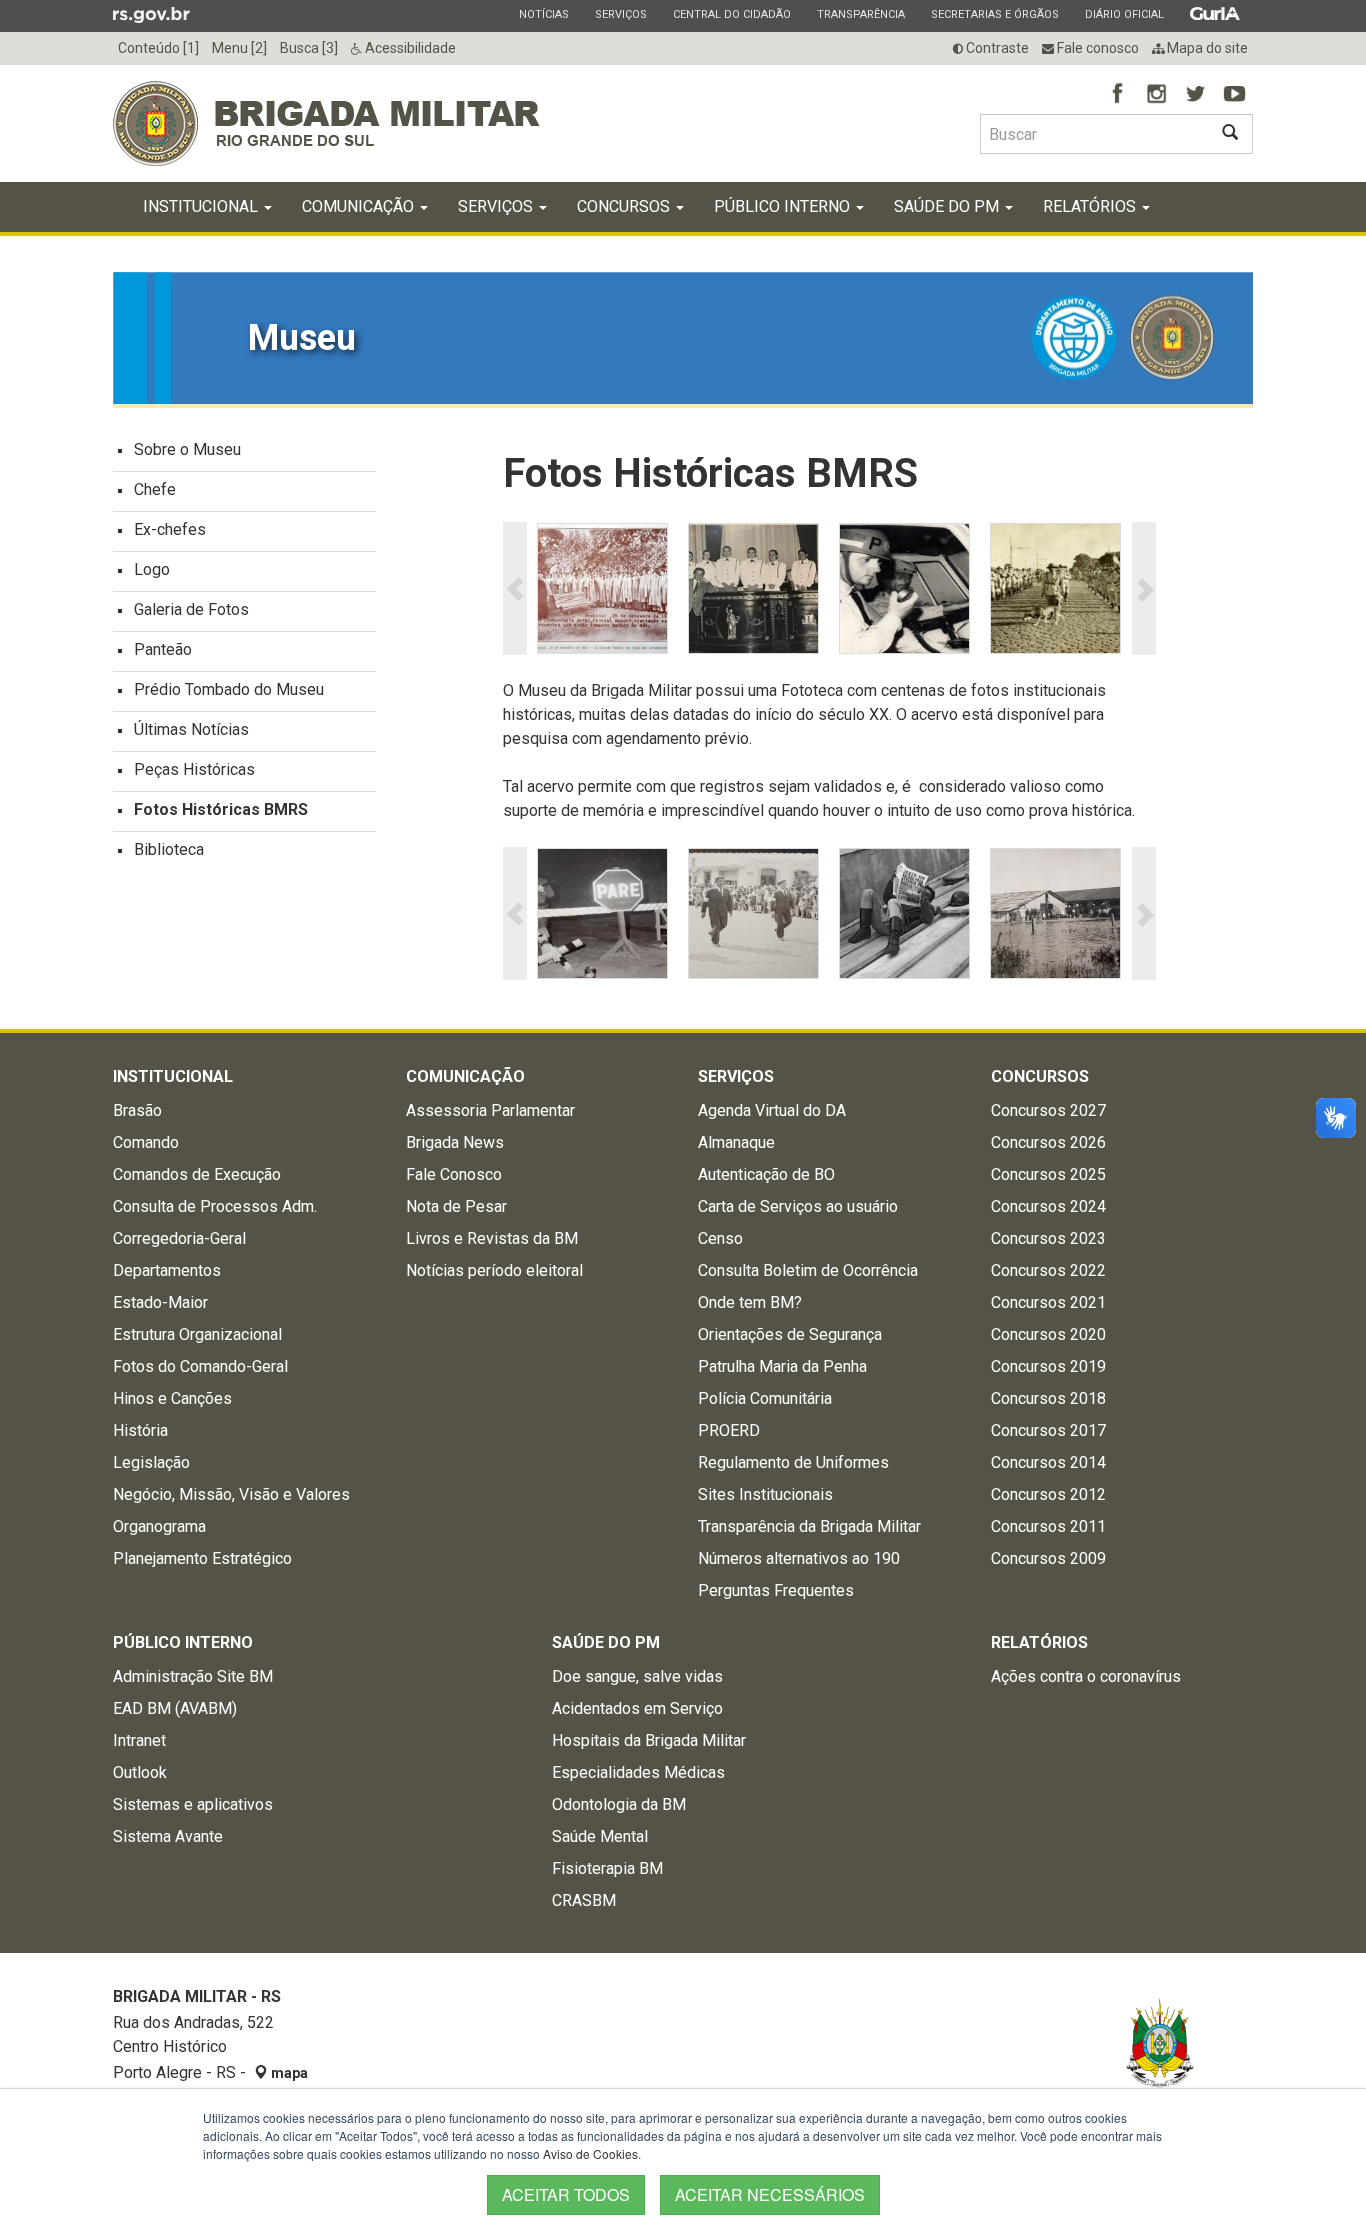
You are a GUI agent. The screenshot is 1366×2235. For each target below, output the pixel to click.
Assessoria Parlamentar (490, 1110)
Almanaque (736, 1142)
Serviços (620, 14)
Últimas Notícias (191, 729)
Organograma (159, 1526)
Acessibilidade (409, 48)
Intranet (139, 1740)
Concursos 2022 (1048, 1270)
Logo (152, 569)
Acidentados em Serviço (637, 1708)
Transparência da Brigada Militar (809, 1526)
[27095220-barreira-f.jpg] (602, 913)
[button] (515, 588)
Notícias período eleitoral (494, 1270)
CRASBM (584, 1900)
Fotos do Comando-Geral (200, 1366)
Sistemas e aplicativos (193, 1804)
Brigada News (455, 1142)
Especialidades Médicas (638, 1772)
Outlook (140, 1772)
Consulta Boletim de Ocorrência (808, 1270)
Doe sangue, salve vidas (637, 1676)
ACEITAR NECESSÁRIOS (770, 2194)
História (140, 1430)
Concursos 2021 (1048, 1302)
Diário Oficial (1124, 14)
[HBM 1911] (602, 588)
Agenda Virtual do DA (772, 1110)
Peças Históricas (194, 769)
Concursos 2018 (1048, 1398)
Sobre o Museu (187, 449)
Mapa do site (1206, 48)
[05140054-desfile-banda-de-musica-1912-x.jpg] (1055, 588)
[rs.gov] (151, 14)
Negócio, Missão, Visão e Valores (231, 1494)
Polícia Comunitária (765, 1398)
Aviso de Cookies (590, 2153)
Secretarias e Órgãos (994, 14)
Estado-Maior (160, 1302)
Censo (720, 1238)
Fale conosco (1096, 48)
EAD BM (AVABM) (175, 1708)
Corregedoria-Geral (179, 1238)
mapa (288, 2073)
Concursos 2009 (1048, 1558)
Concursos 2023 (1048, 1238)
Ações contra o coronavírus (1086, 1676)
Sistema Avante (168, 1836)
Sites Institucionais (765, 1494)
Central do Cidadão (731, 14)
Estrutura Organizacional (197, 1334)
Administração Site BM (193, 1676)
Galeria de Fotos (191, 609)
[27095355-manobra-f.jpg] (1055, 913)
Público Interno (784, 206)
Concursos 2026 (1048, 1142)
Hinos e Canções (172, 1398)
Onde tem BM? (750, 1302)
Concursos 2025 (1048, 1174)
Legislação (151, 1462)
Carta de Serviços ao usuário (798, 1206)
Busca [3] (309, 48)
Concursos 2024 (1048, 1206)
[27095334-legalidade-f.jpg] (904, 913)
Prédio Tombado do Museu (229, 689)
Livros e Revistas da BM (492, 1238)
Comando (146, 1142)
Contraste (996, 48)
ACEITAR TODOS (566, 2194)
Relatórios (1091, 206)
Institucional (202, 206)
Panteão (163, 649)
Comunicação (360, 206)
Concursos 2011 (1048, 1526)
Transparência (860, 14)
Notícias (543, 14)
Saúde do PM (948, 206)
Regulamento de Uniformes (793, 1462)
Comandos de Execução (197, 1174)
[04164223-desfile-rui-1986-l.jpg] (753, 588)
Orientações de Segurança (790, 1334)
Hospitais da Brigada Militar (649, 1740)
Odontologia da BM (619, 1804)
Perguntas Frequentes (776, 1590)
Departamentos (167, 1270)
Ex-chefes (170, 529)
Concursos (625, 206)
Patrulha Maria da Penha (782, 1366)
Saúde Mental (600, 1836)
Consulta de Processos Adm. (215, 1206)
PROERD (729, 1430)
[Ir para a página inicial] (326, 123)
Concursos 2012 (1048, 1494)
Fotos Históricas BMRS (221, 809)
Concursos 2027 (1048, 1110)
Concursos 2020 (1048, 1334)
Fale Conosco (454, 1174)
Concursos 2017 (1048, 1430)
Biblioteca (169, 849)
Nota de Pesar (456, 1206)
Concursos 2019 (1048, 1366)
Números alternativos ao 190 (799, 1558)
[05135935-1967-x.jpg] (904, 588)
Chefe (155, 489)
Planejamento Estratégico (202, 1558)
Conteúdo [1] (158, 48)
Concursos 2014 (1048, 1462)
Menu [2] (239, 48)
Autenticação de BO (766, 1174)
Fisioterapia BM (607, 1868)
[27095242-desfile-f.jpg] (753, 913)
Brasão (137, 1110)
